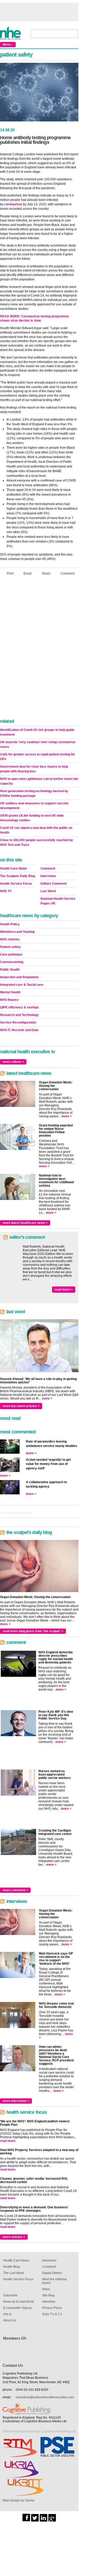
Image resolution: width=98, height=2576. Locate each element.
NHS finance (9, 1000)
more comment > (15, 1890)
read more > (64, 1290)
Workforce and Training (17, 932)
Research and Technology (19, 1015)
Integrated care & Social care (22, 985)
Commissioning (12, 962)
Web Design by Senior (19, 2500)
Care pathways (11, 954)
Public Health (10, 970)
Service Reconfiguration (18, 1022)
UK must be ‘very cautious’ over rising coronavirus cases (38, 744)
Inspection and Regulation (19, 977)
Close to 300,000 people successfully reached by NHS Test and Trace (36, 842)
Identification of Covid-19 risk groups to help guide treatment (37, 732)
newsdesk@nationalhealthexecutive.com (45, 2397)
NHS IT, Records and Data (19, 1030)
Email (28, 574)
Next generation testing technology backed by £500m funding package (34, 793)
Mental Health (10, 992)
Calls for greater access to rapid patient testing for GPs (38, 757)
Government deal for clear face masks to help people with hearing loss (34, 769)
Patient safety (10, 947)
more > (67, 1116)
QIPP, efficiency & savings (19, 1007)
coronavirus (13, 204)
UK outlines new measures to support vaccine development (34, 806)
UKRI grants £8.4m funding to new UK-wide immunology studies (32, 818)
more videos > (13, 1062)
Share (46, 574)
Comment (68, 574)
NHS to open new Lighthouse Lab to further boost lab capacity (39, 781)
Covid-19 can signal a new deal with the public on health (36, 830)
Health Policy (10, 924)
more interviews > (16, 2101)
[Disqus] (39, 649)
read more (8, 2141)
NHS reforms (10, 939)
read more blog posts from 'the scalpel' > (33, 1631)
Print (10, 574)
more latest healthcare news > (25, 1223)
